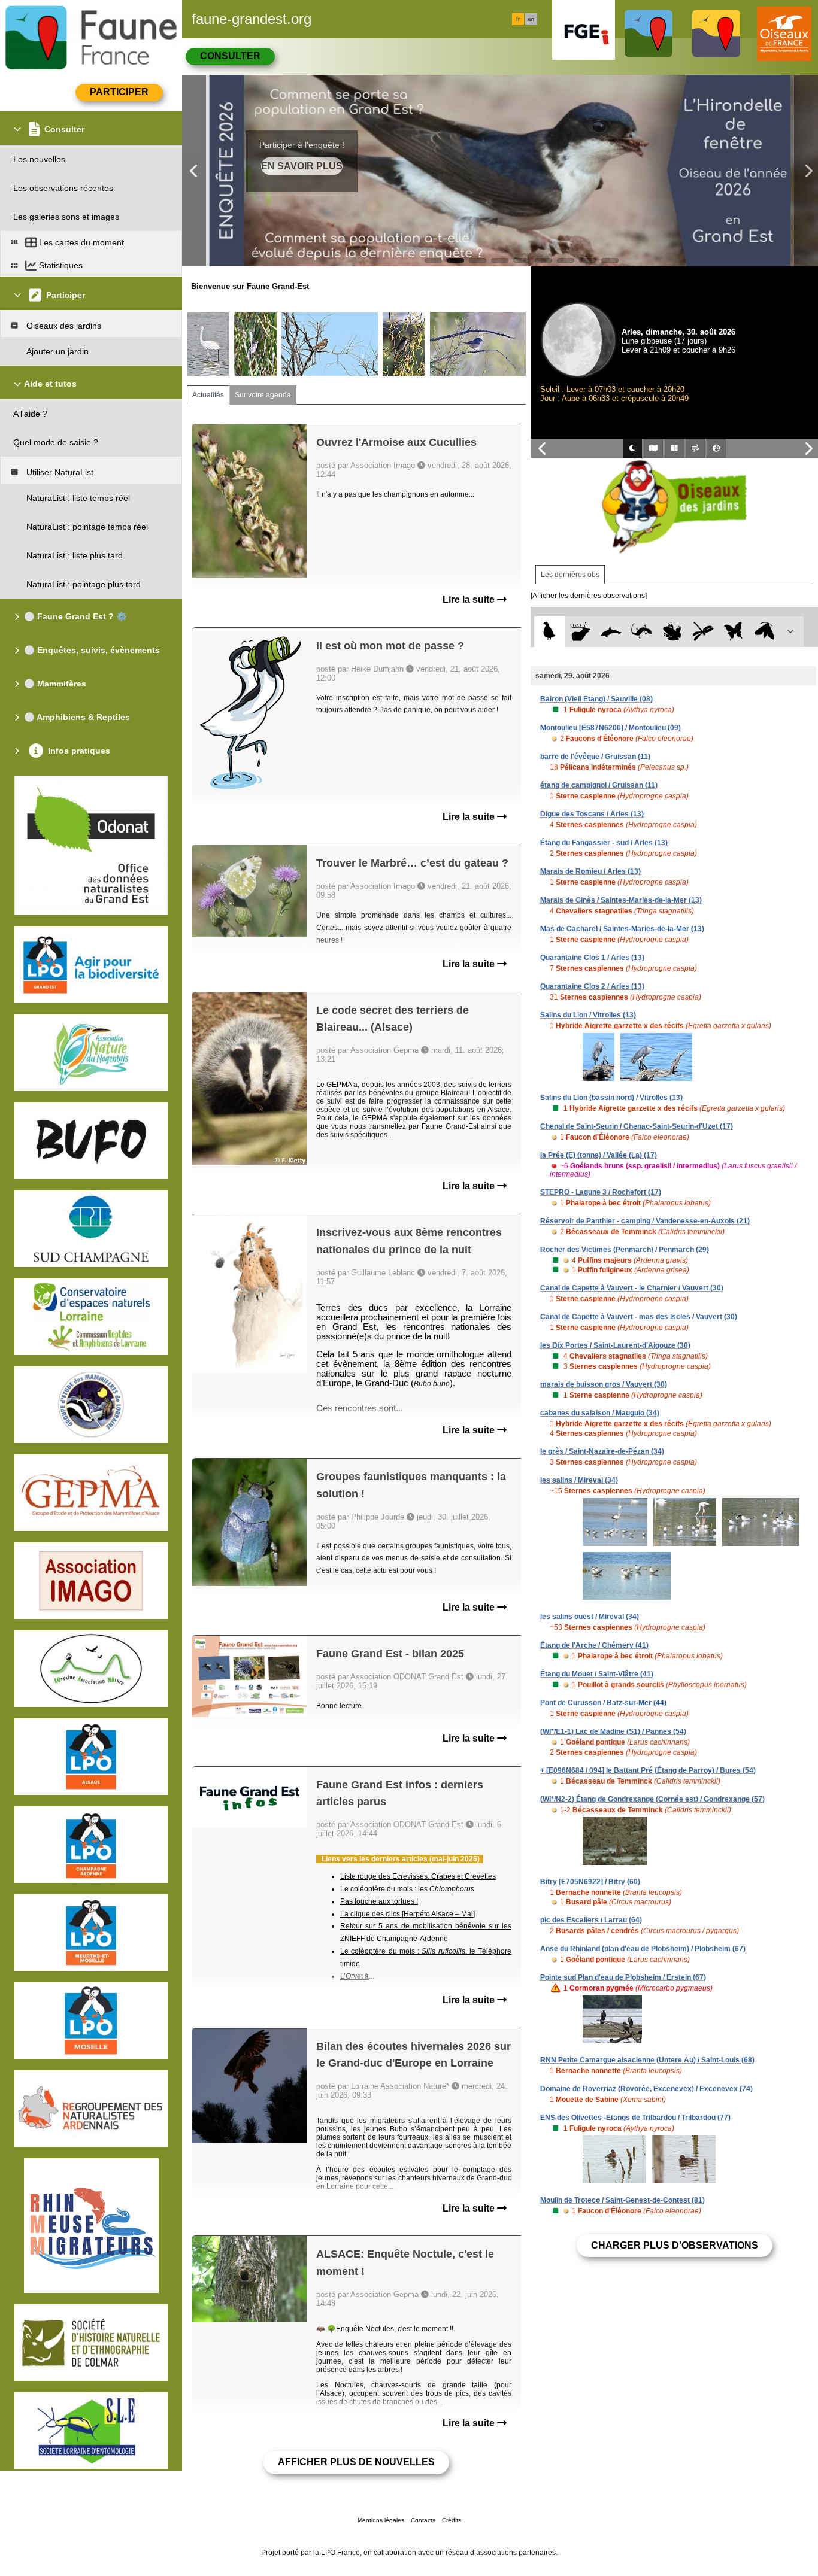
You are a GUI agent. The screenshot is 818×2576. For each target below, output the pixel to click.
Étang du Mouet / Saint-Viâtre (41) (597, 1674)
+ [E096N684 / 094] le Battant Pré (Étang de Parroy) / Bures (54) (648, 1770)
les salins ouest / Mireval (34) (590, 1617)
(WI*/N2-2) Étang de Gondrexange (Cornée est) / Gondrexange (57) (652, 1799)
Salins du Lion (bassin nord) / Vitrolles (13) (611, 1098)
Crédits (452, 2520)
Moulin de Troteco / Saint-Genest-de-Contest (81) (622, 2200)
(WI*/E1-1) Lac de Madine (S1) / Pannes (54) (613, 1731)
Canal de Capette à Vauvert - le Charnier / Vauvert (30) (632, 1288)
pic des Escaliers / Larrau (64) (591, 1920)
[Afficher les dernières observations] (589, 596)
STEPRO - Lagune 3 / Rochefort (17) (601, 1192)
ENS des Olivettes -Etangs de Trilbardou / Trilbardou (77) (635, 2118)
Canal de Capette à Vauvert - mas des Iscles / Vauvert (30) (639, 1317)
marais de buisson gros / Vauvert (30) (604, 1384)
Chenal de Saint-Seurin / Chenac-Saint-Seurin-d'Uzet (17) (637, 1126)
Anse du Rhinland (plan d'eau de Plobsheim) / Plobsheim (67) (643, 1949)
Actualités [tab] (208, 395)
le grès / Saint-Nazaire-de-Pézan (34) (602, 1451)
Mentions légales (381, 2520)
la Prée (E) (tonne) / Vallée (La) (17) (599, 1155)
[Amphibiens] (672, 632)
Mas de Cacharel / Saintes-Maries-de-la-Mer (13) (622, 929)
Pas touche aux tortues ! (379, 1901)
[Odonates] (703, 632)
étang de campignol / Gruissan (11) (599, 785)
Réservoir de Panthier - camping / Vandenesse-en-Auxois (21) (645, 1221)
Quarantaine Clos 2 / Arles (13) (592, 986)
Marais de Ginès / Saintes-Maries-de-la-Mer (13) (621, 900)
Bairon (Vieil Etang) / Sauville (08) (596, 699)
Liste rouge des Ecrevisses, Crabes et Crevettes (418, 1876)
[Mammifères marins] (611, 632)
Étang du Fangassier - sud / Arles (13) (604, 843)
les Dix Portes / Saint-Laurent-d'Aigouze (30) (615, 1345)
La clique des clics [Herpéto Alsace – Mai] (408, 1914)
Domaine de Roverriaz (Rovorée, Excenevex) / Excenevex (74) (646, 2089)
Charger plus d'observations (675, 2245)
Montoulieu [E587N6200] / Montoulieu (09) (611, 728)
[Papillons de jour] (734, 632)
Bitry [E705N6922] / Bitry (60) (590, 1882)
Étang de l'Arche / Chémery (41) (594, 1645)
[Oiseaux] (549, 632)
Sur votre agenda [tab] (263, 395)
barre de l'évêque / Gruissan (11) (595, 757)
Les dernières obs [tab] (570, 575)
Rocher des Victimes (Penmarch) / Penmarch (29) (625, 1250)
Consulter (230, 56)
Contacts (423, 2520)
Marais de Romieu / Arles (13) (590, 871)
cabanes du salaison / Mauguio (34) (600, 1413)
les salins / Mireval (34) (579, 1480)
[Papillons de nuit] (764, 632)
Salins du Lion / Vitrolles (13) (588, 1015)
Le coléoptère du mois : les (407, 1889)
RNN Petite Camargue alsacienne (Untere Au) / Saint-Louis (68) (647, 2060)
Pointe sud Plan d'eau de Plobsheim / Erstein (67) (623, 1977)
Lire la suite (470, 599)
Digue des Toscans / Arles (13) (592, 814)
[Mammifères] (581, 632)
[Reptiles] (642, 632)
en (531, 19)
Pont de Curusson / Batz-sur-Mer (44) (603, 1703)
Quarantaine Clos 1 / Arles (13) (592, 958)
